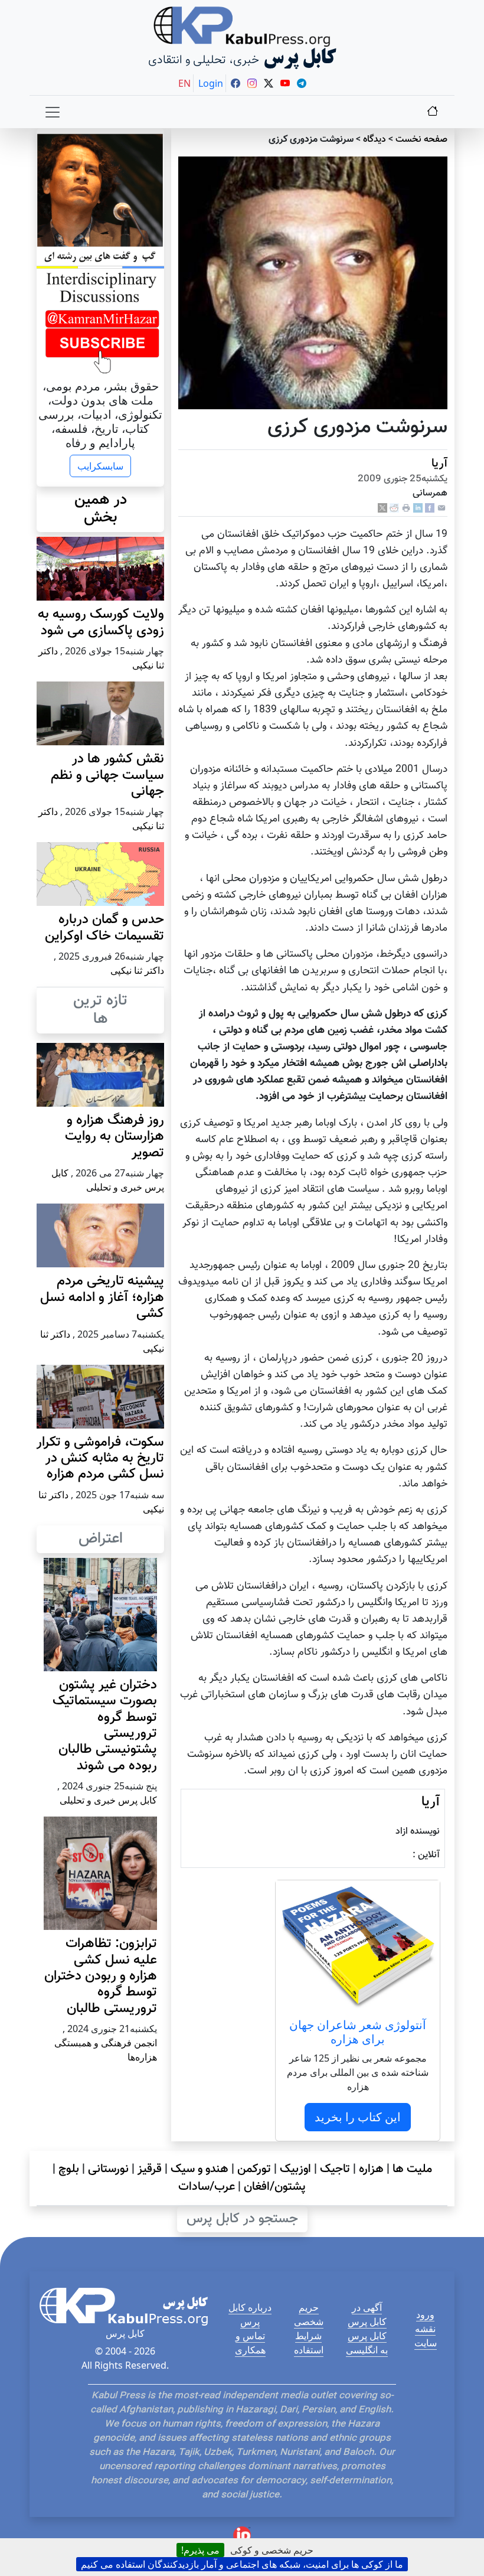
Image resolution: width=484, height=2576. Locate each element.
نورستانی (108, 2169)
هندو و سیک (200, 2169)
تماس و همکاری (250, 2343)
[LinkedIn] (418, 509)
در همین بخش (101, 509)
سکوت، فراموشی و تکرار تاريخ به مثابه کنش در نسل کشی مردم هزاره (100, 1459)
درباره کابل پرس (250, 2314)
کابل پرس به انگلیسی (367, 2343)
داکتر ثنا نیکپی (137, 970)
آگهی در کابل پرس (367, 2314)
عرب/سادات (207, 2187)
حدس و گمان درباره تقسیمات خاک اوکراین (104, 928)
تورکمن (254, 2169)
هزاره (371, 2169)
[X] (382, 509)
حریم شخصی (309, 2314)
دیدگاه (375, 140)
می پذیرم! (200, 2550)
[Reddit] (394, 509)
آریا (439, 464)
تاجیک (335, 2169)
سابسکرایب (100, 466)
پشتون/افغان (275, 2187)
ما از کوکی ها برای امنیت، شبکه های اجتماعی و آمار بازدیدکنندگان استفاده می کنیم (242, 2564)
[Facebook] (430, 509)
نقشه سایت (426, 2336)
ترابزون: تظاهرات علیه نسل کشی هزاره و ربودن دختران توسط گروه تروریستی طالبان (101, 1976)
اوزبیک (295, 2169)
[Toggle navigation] (53, 112)
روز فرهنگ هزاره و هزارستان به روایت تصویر (115, 1137)
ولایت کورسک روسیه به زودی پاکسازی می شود (101, 622)
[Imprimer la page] (406, 509)
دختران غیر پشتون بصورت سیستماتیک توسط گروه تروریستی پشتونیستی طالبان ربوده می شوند (105, 1726)
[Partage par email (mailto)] (442, 509)
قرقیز (150, 2169)
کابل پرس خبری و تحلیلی (108, 1800)
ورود (425, 2314)
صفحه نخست (421, 140)
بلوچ (69, 2169)
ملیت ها (412, 2169)
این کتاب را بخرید (358, 2117)
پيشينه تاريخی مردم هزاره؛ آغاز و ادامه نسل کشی (102, 1297)
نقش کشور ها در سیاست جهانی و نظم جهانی (107, 775)
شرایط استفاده (309, 2343)
